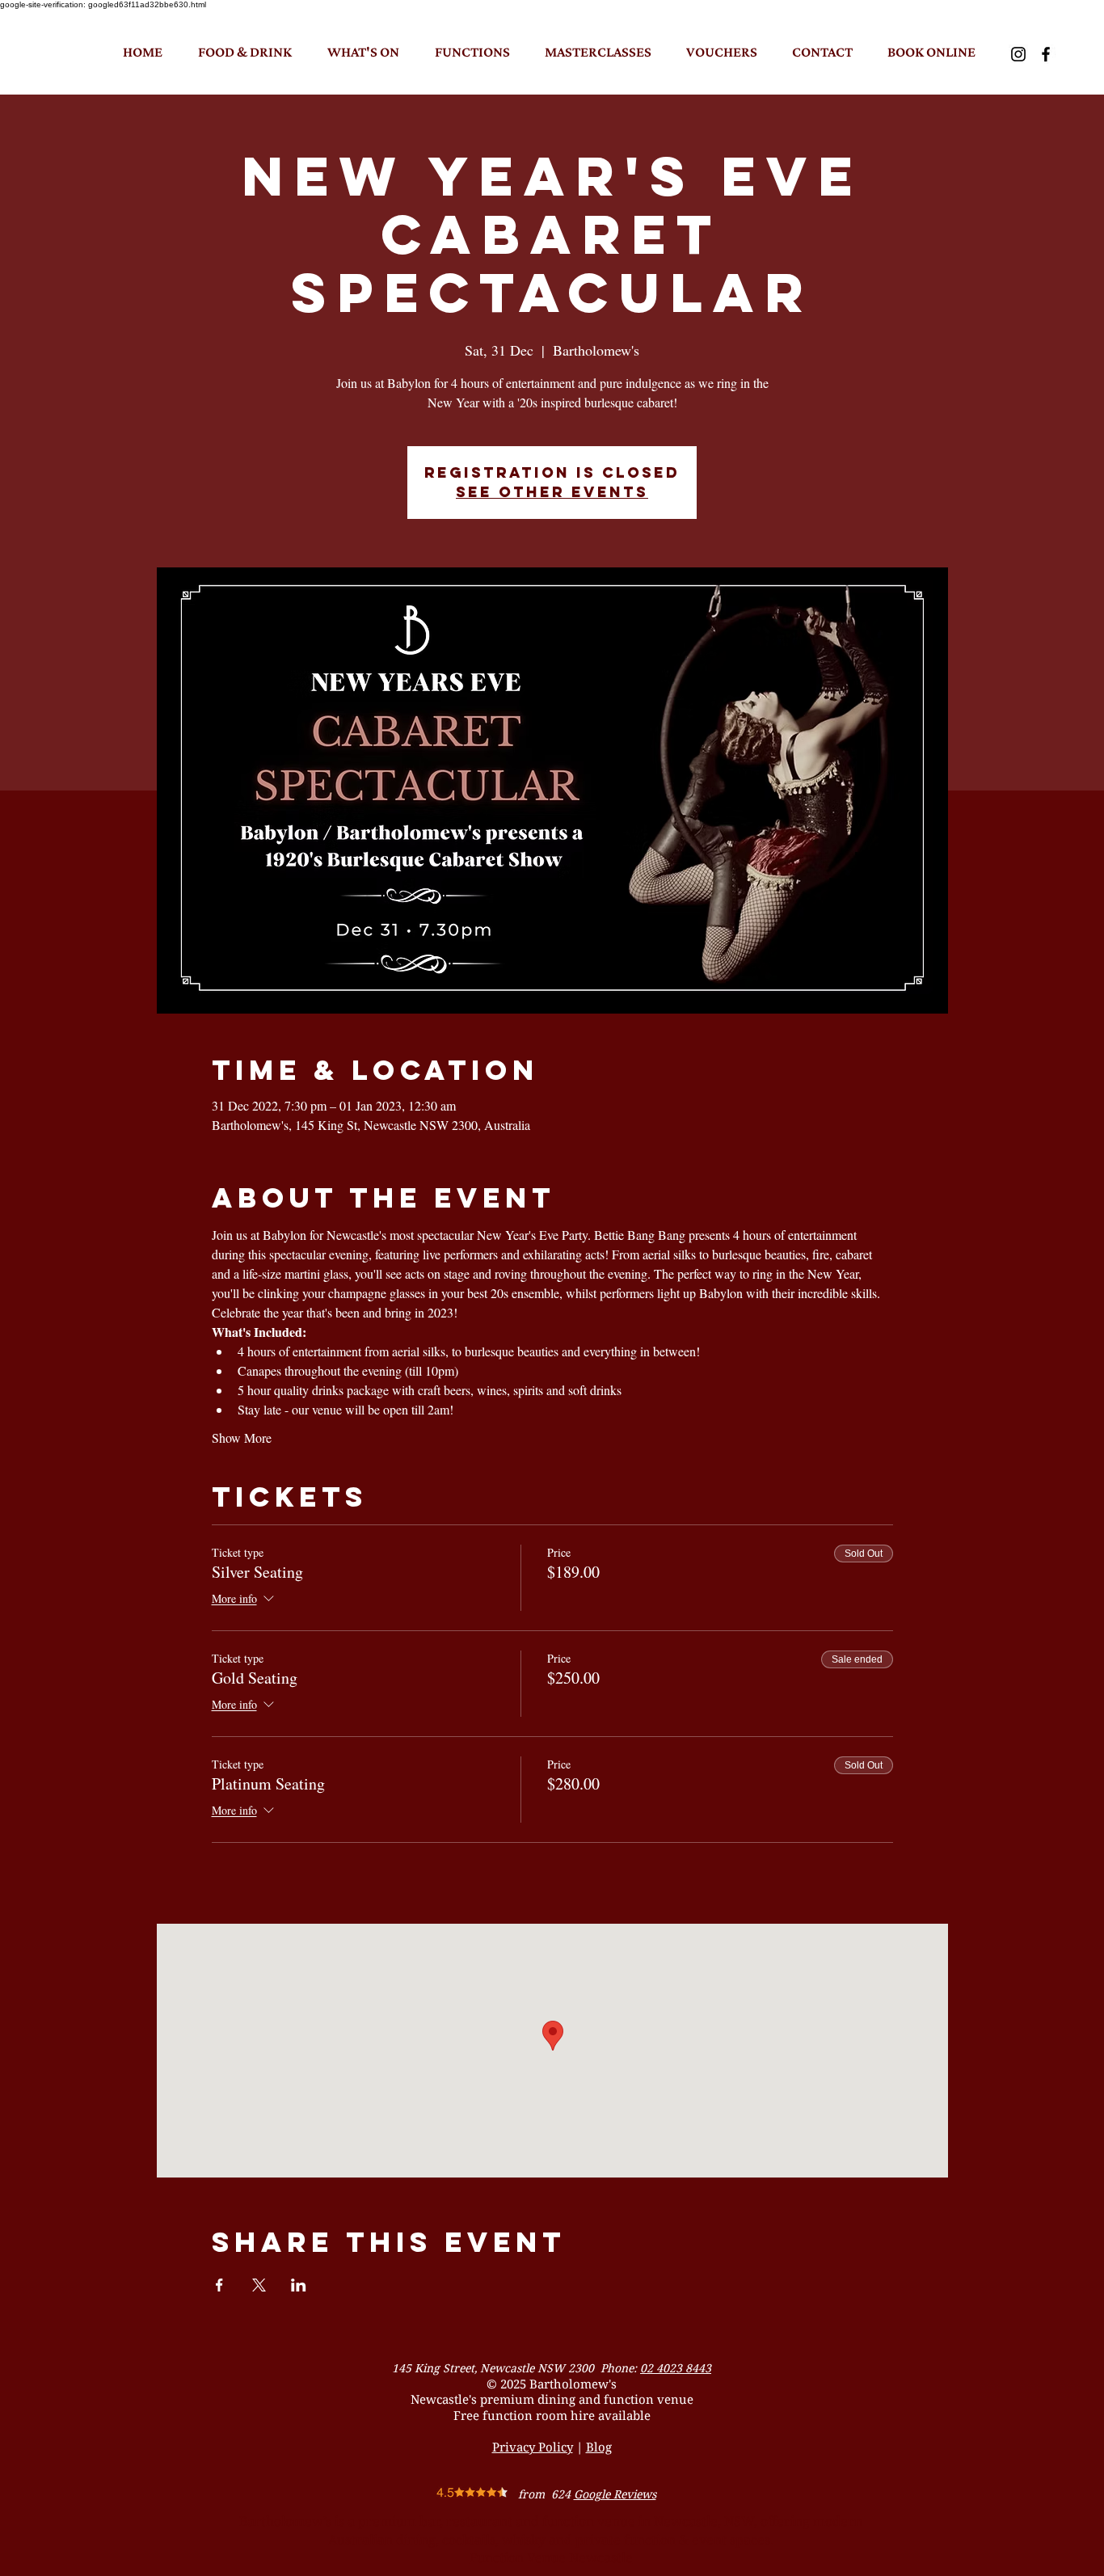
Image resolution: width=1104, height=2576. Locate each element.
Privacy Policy (533, 2447)
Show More (242, 1438)
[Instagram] (1018, 54)
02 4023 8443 (676, 2368)
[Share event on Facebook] (219, 2285)
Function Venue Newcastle (551, 2557)
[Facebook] (1046, 54)
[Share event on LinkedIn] (299, 2285)
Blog (599, 2447)
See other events (552, 492)
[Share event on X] (259, 2285)
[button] (245, 52)
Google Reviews (615, 2494)
